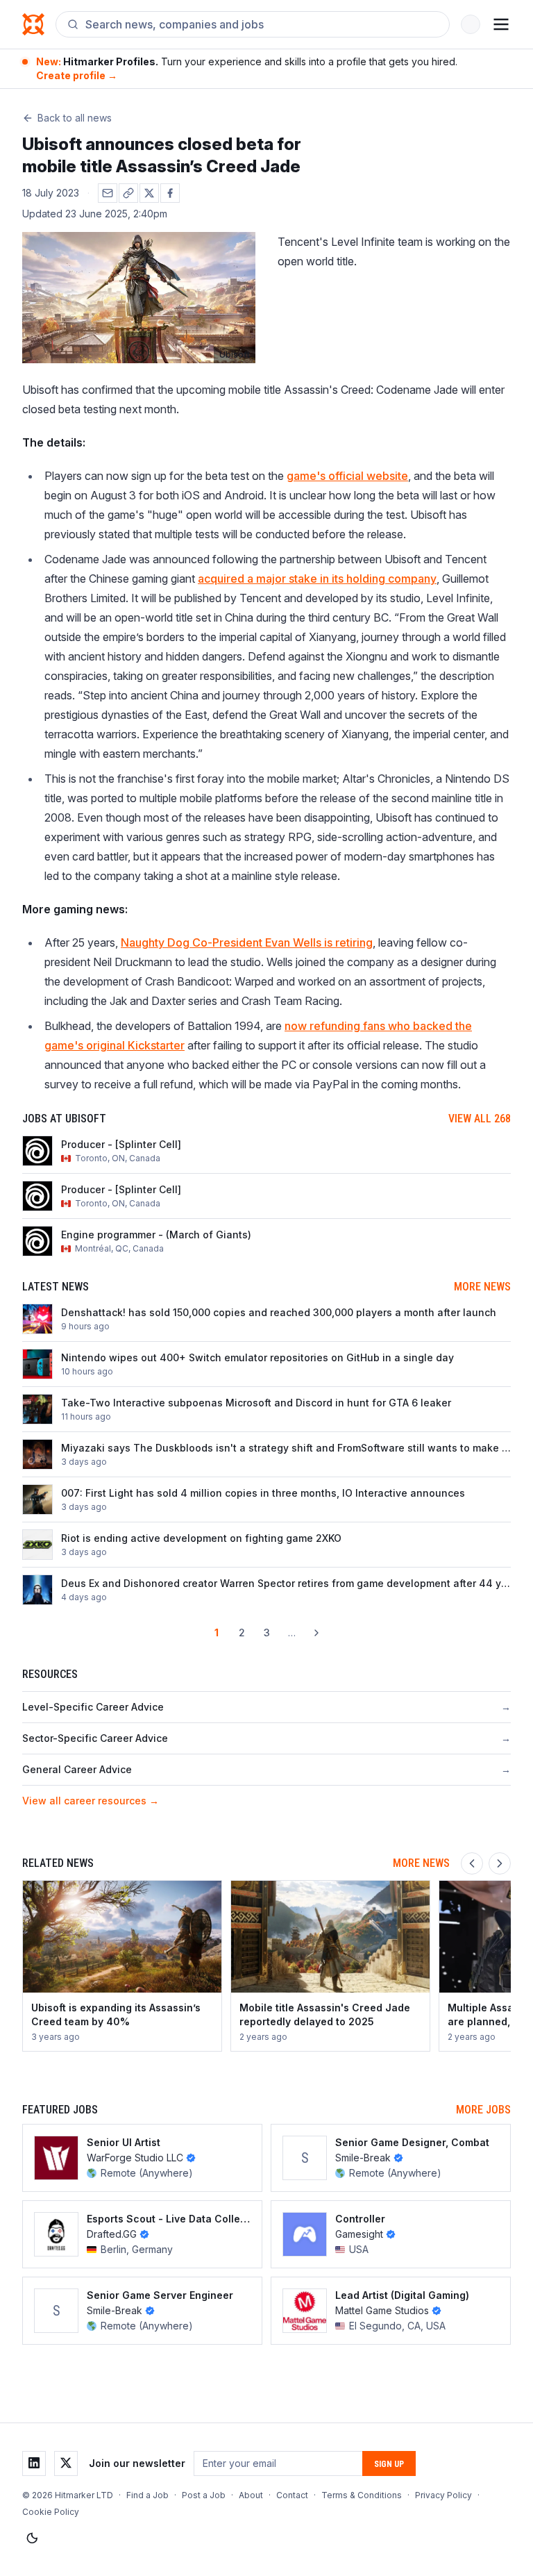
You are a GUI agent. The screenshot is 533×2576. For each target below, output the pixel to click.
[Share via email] (108, 193)
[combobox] (262, 24)
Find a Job (147, 2495)
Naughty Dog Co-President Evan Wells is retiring (247, 942)
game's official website (347, 476)
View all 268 (480, 1119)
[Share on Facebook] (170, 193)
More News (482, 1287)
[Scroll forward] (500, 1863)
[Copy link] (128, 193)
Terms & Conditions (362, 2495)
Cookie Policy (51, 2512)
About (251, 2495)
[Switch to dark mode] (32, 2538)
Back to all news (75, 118)
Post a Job (204, 2495)
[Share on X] (149, 193)
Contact (292, 2495)
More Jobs (483, 2110)
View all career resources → (91, 1801)
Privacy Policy (443, 2495)
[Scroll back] (472, 1863)
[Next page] (316, 1633)
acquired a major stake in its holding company (317, 579)
